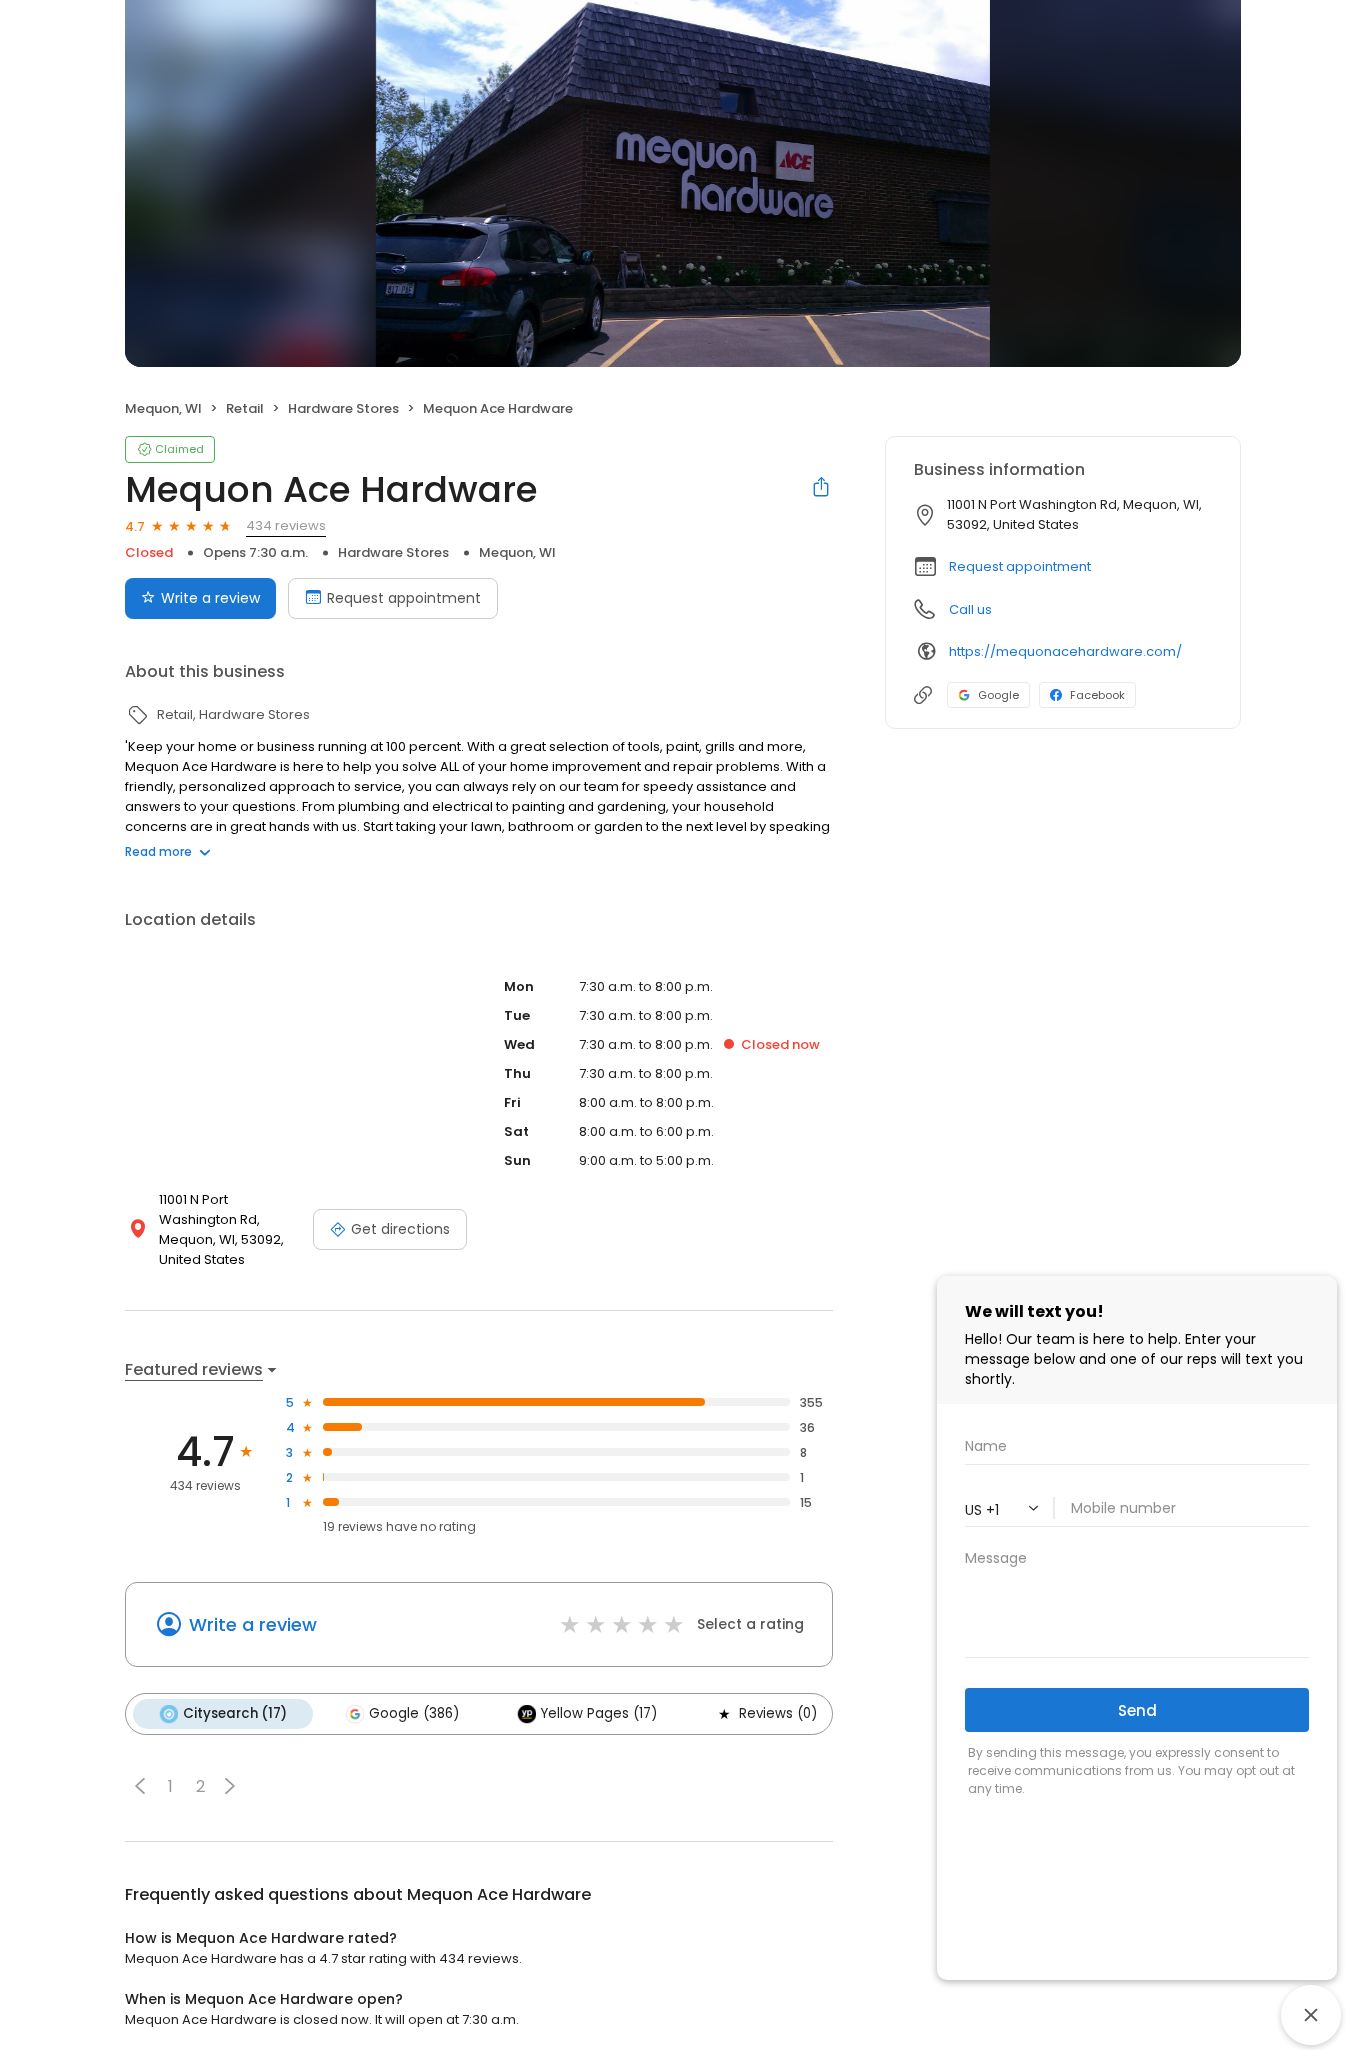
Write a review (210, 598)
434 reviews (286, 525)
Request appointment (404, 598)
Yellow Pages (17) (599, 1713)
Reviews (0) (778, 1713)
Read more (158, 851)
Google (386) (414, 1713)
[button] (140, 1786)
